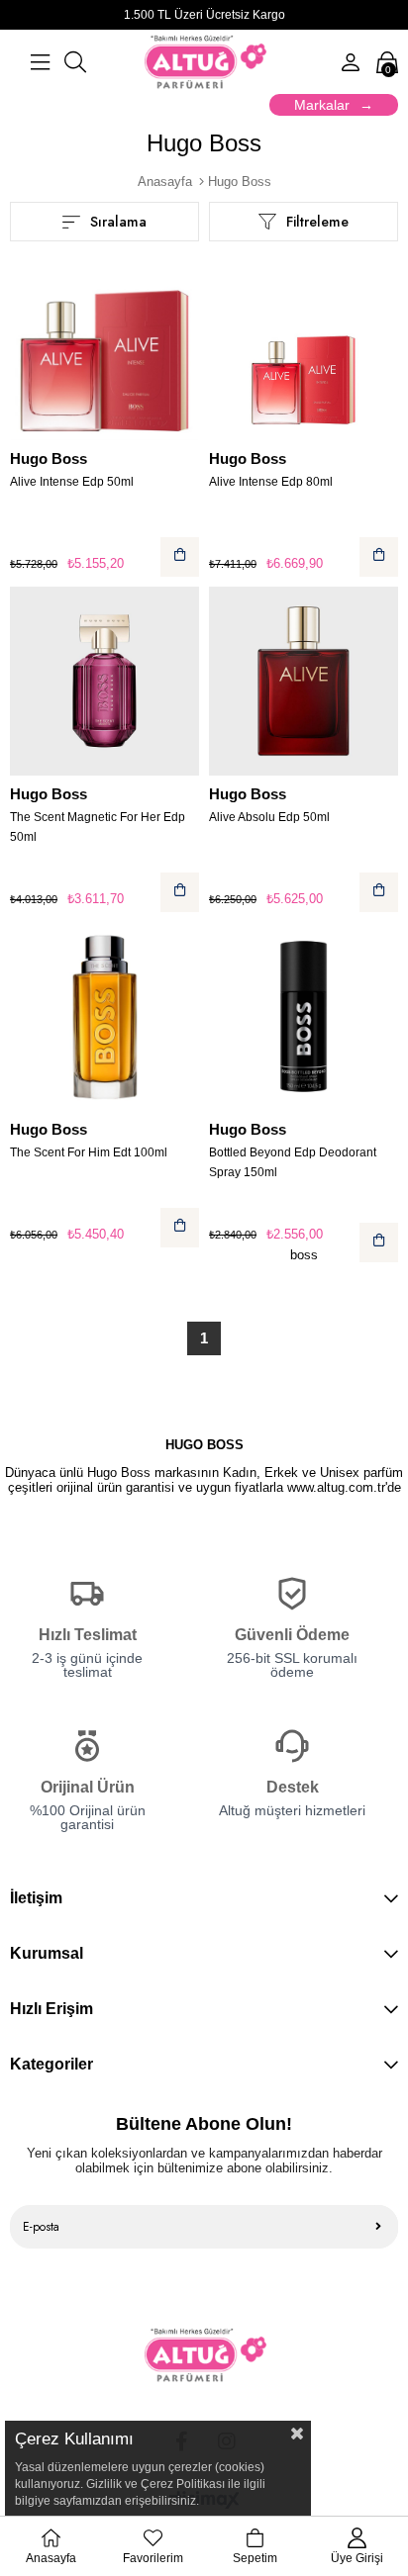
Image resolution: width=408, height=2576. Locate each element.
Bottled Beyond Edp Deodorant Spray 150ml (293, 1162)
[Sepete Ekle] (180, 557)
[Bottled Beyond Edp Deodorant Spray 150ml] (304, 1016)
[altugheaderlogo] (204, 2355)
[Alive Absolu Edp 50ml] (304, 681)
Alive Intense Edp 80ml (271, 482)
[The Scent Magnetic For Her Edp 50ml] (104, 681)
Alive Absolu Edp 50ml (269, 817)
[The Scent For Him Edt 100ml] (104, 1016)
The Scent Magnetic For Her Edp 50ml (98, 827)
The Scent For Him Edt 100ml (89, 1152)
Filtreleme (317, 222)
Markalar (322, 105)
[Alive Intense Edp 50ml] (104, 346)
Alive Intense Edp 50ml (72, 482)
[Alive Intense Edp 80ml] (304, 346)
